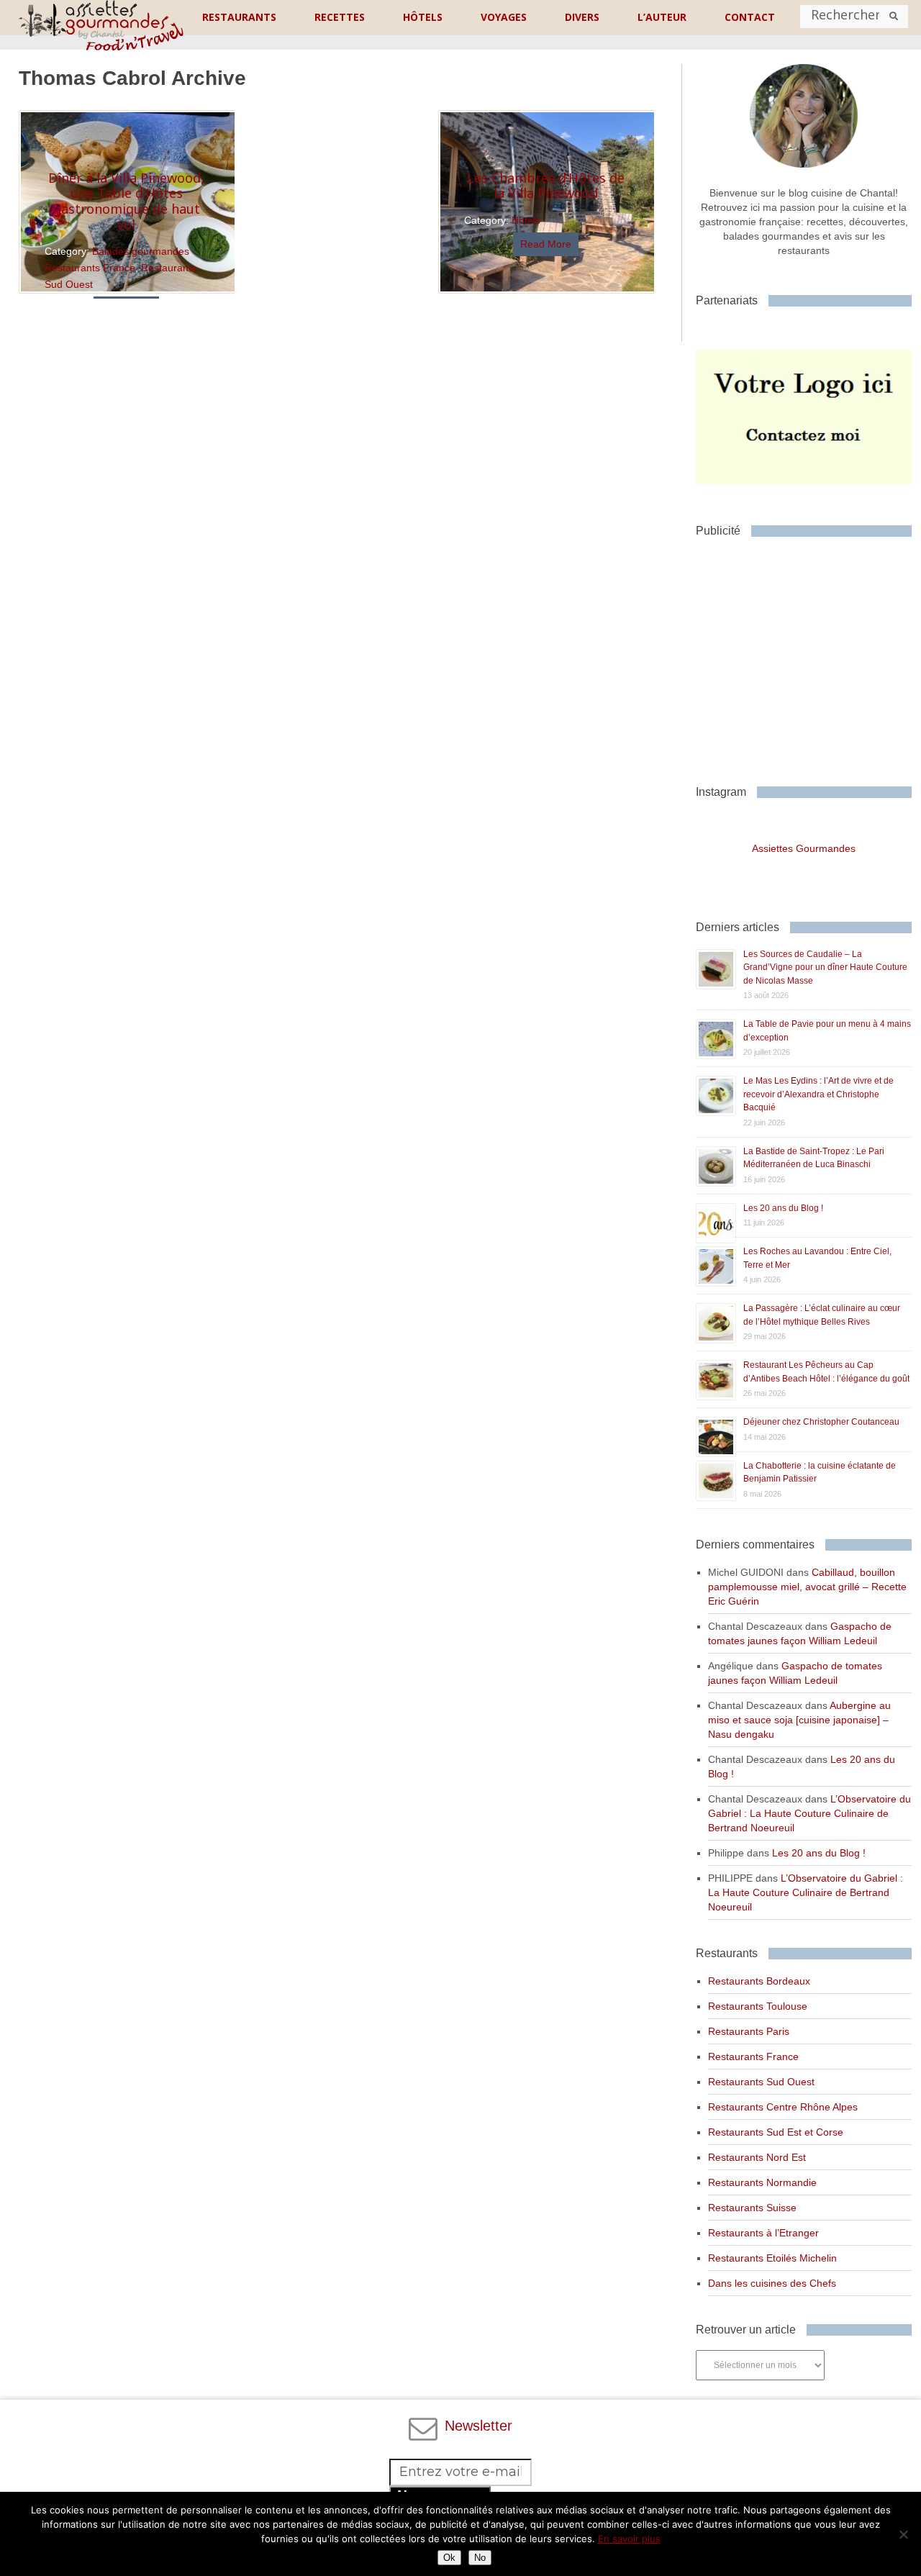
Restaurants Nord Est (757, 2157)
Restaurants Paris (749, 2031)
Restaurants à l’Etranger (763, 2233)
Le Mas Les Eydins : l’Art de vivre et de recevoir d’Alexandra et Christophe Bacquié (818, 1094)
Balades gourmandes (141, 251)
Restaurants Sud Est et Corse (776, 2132)
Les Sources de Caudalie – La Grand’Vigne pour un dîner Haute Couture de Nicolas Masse (825, 967)
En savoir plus (629, 2539)
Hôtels (526, 220)
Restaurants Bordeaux (759, 1981)
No (480, 2558)
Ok (449, 2558)
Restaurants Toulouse (758, 2006)
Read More (546, 244)
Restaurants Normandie (762, 2182)
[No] (903, 2534)
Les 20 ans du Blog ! (783, 1208)
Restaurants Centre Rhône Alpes (783, 2107)
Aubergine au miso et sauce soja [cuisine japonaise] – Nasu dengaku (799, 1720)
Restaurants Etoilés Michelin (772, 2258)
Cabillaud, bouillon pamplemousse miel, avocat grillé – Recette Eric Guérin (807, 1587)
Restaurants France (90, 268)
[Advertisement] (808, 656)
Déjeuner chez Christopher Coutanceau (821, 1422)
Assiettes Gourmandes (804, 848)
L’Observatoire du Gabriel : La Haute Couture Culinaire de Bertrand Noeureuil (809, 1813)
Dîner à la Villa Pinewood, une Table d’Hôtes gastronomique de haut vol (126, 201)
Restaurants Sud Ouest (761, 2082)
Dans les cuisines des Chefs (772, 2283)
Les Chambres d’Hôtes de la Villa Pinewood (546, 186)
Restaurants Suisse (752, 2208)
